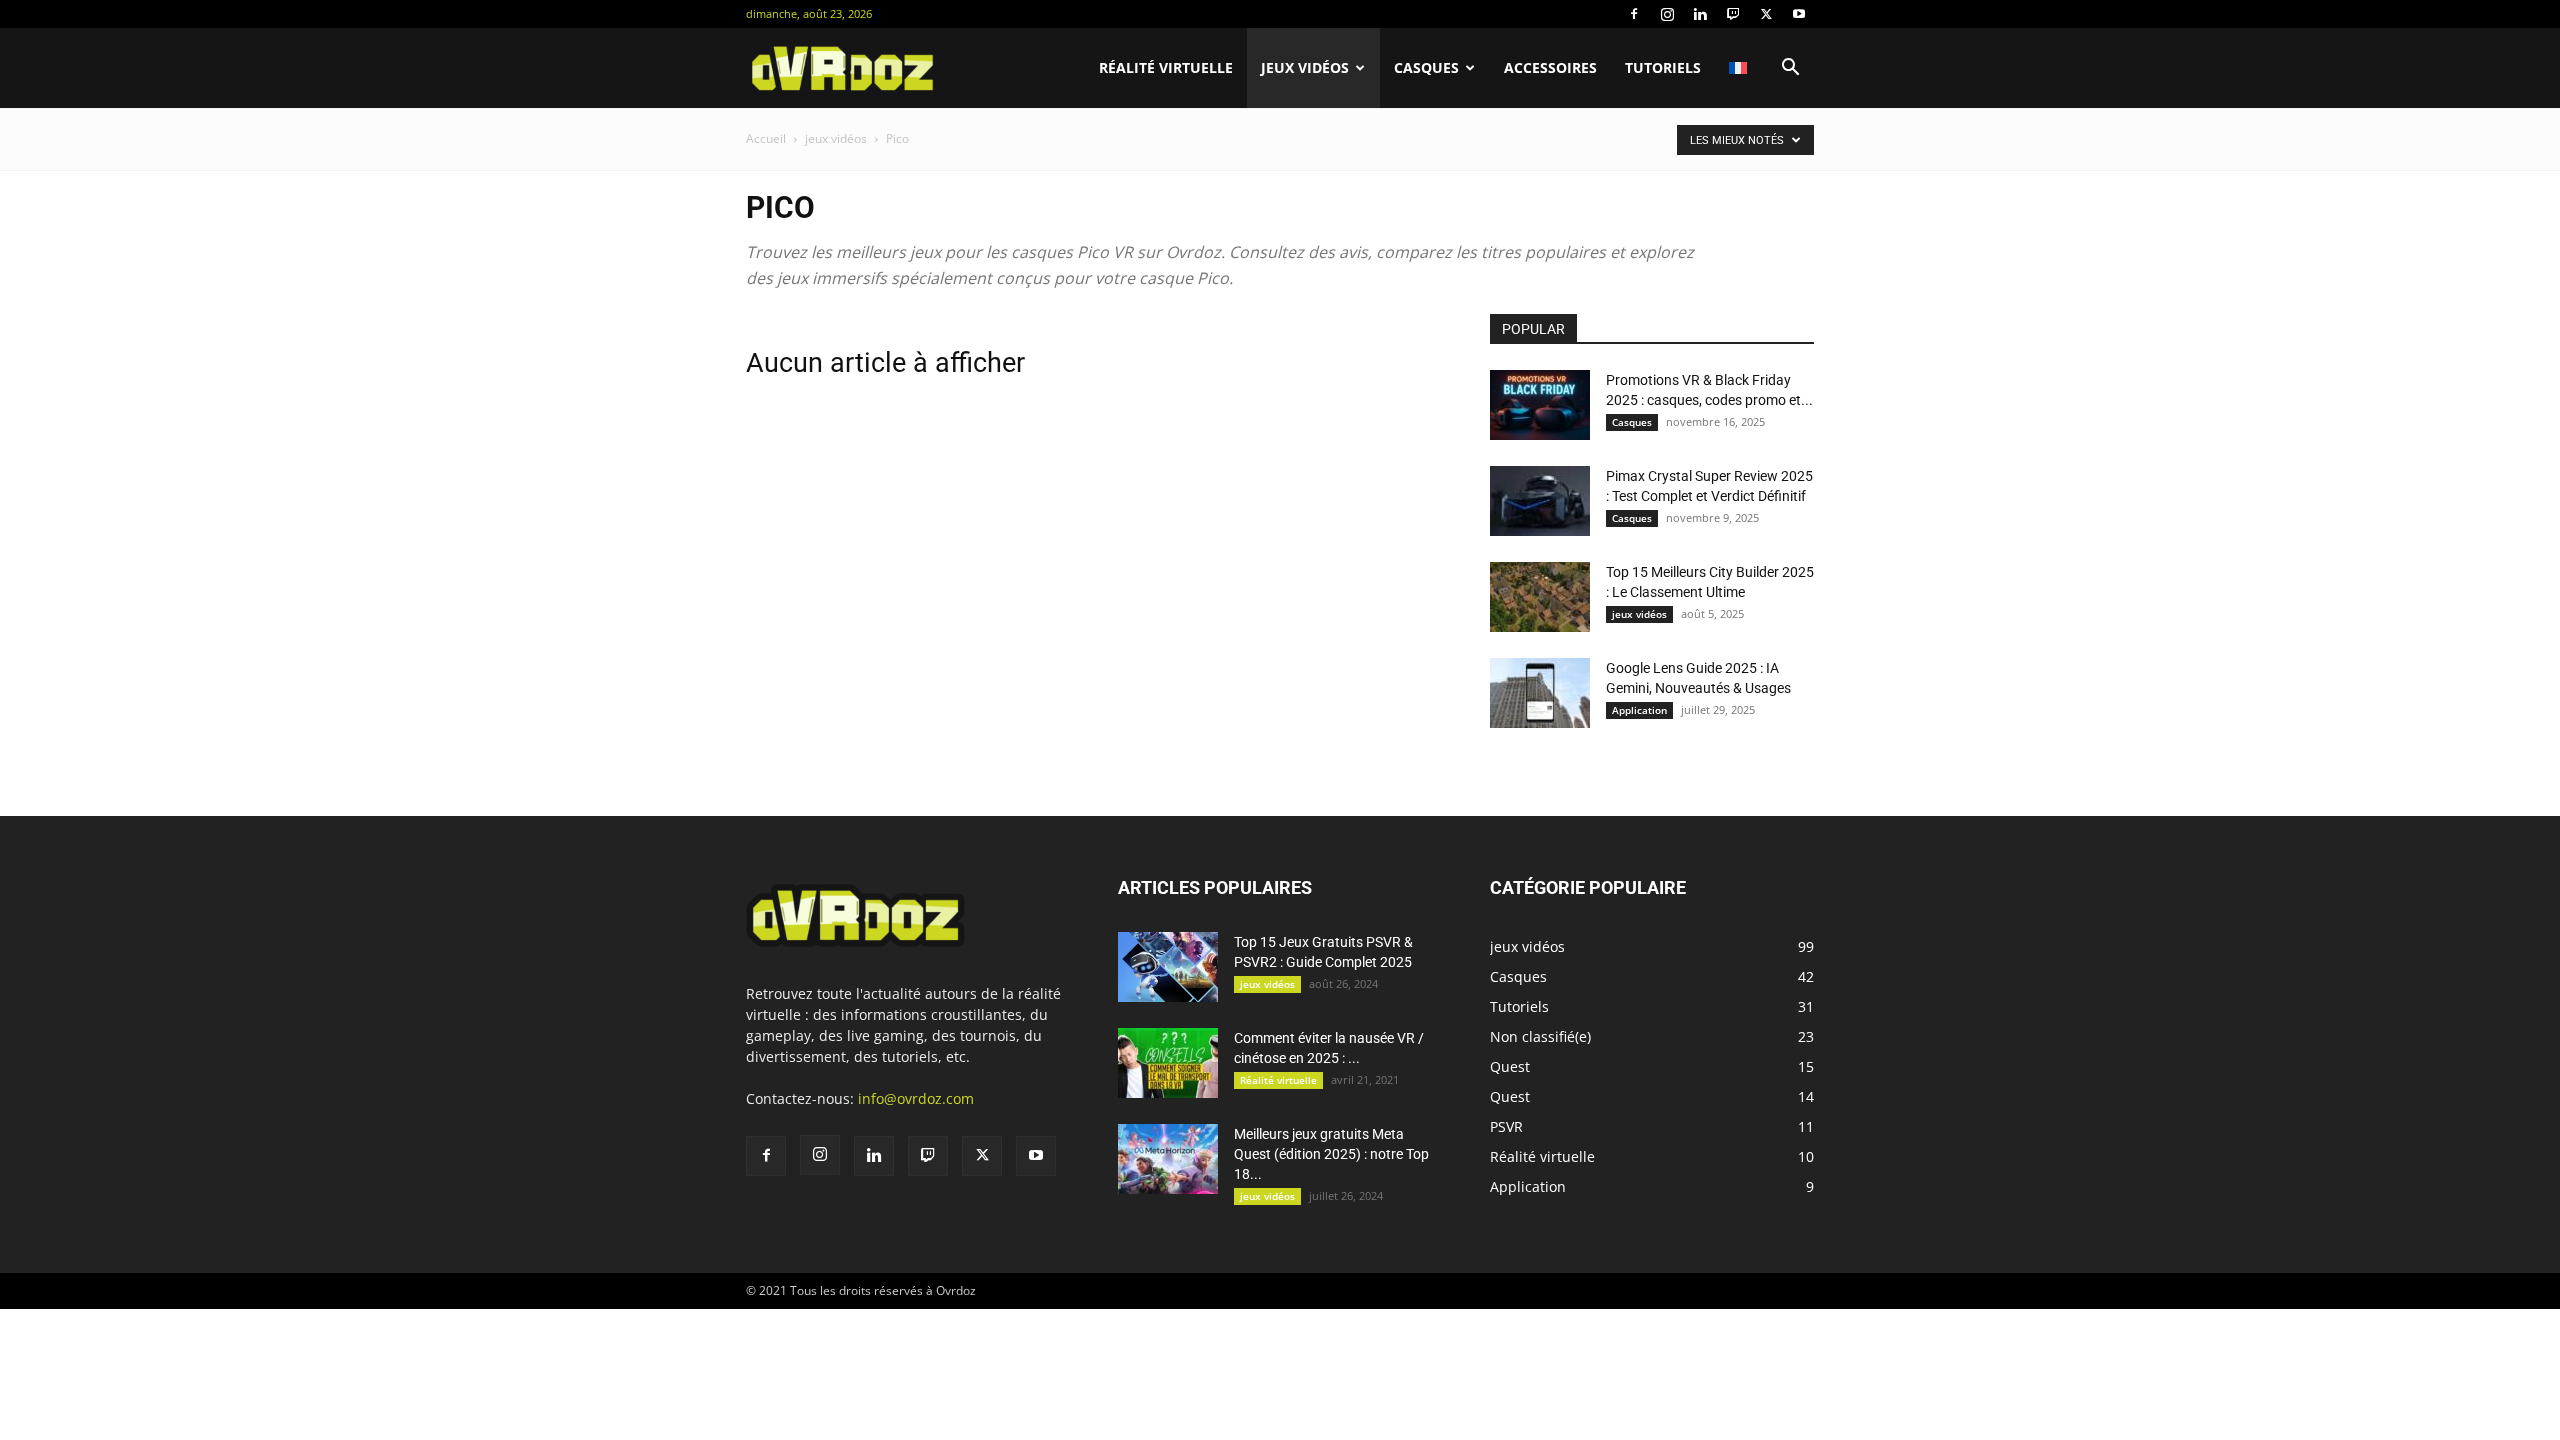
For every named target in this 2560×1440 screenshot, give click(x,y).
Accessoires (1550, 67)
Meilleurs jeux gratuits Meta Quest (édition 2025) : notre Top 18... (1331, 1154)
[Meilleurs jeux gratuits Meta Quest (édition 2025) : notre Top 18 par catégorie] (1168, 1159)
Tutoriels (1663, 67)
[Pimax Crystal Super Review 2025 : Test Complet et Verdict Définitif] (1540, 501)
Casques (1426, 67)
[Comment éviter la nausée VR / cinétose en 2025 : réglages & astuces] (1168, 1063)
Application (1639, 710)
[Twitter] (1766, 14)
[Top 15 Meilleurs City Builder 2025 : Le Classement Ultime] (1540, 597)
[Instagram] (1667, 14)
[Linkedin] (1700, 14)
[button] (1790, 69)
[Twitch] (1733, 14)
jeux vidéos (1305, 67)
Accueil (766, 138)
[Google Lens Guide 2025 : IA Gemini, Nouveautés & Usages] (1540, 693)
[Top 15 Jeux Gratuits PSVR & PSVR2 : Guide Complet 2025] (1168, 967)
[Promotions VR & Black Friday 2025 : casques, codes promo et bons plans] (1540, 405)
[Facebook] (1634, 14)
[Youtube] (1799, 14)
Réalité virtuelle (1166, 67)
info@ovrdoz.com (916, 1098)
